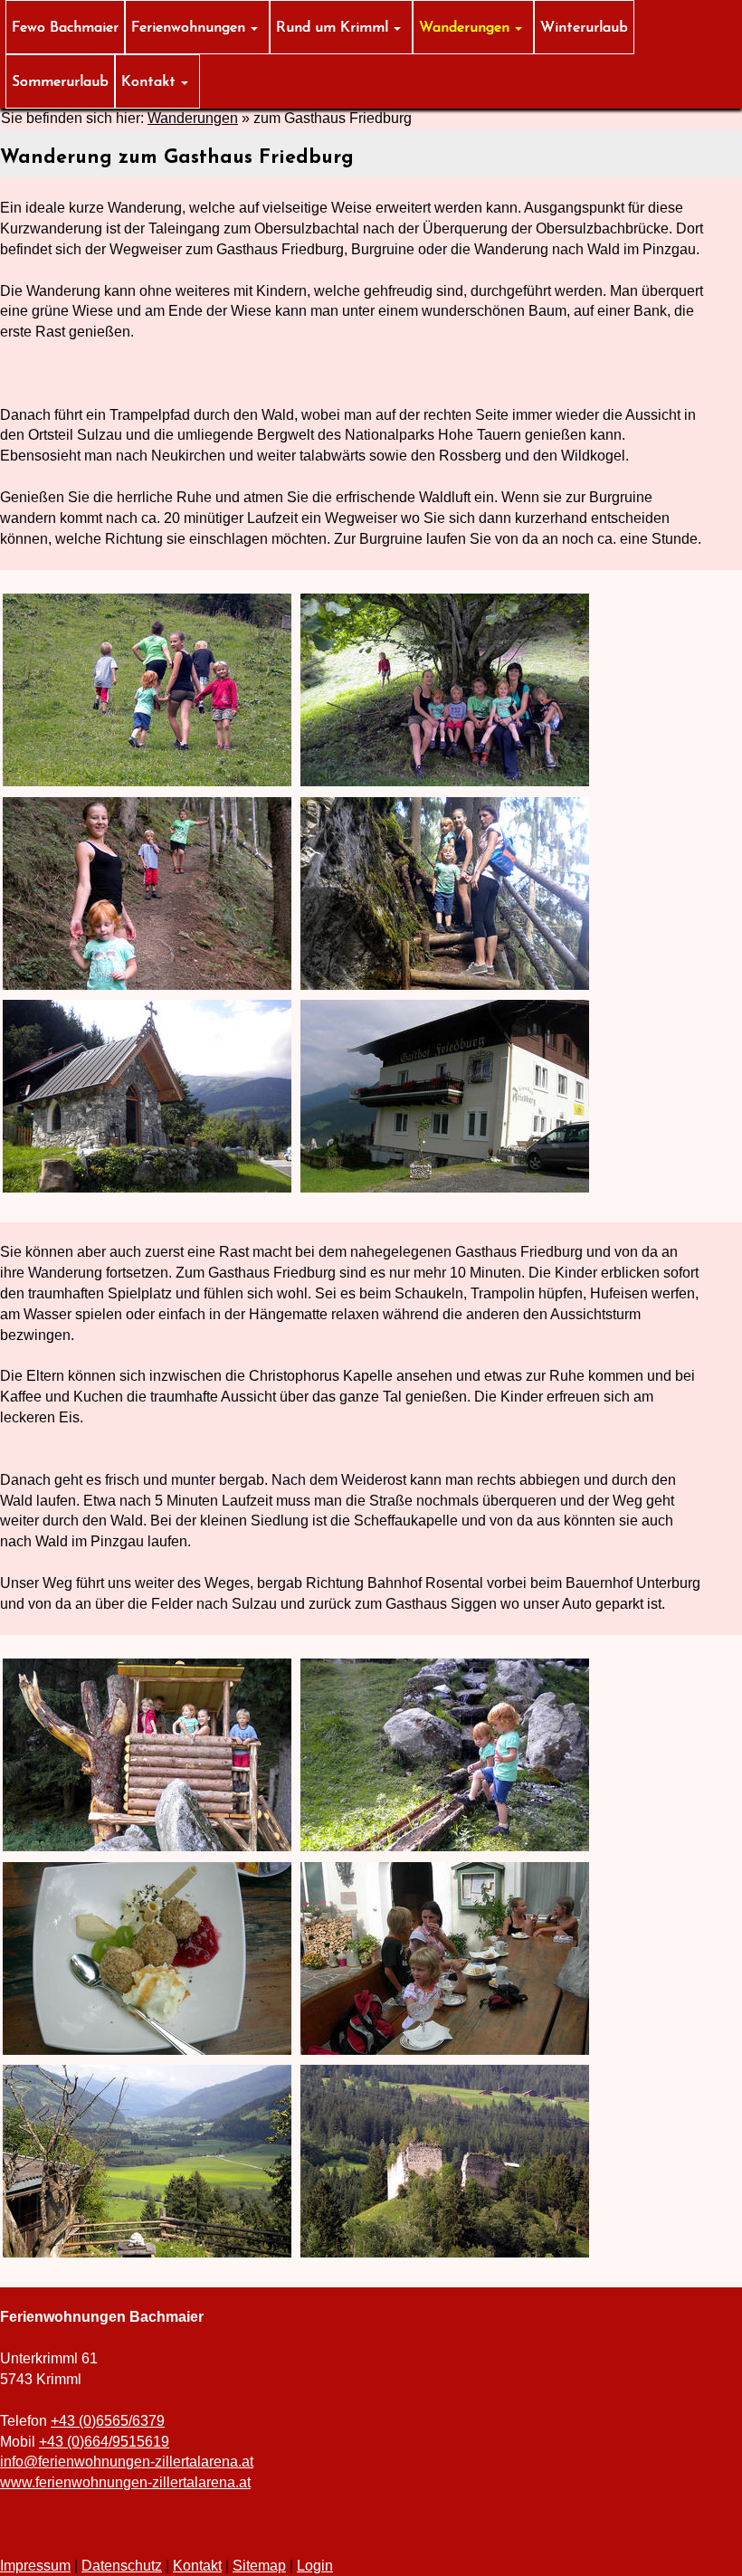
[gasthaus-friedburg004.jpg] (445, 894)
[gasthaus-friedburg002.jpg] (445, 690)
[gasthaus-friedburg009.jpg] (147, 1958)
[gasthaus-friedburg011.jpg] (147, 2161)
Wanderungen (193, 118)
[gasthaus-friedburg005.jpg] (147, 1096)
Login (315, 2566)
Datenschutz (122, 2566)
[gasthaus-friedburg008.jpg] (445, 1755)
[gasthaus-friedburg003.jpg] (147, 894)
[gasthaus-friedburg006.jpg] (445, 1096)
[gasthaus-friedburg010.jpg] (445, 1958)
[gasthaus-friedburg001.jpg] (147, 690)
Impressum (35, 2566)
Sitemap (259, 2566)
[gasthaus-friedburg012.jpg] (445, 2161)
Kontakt (197, 2566)
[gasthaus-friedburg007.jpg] (147, 1755)
